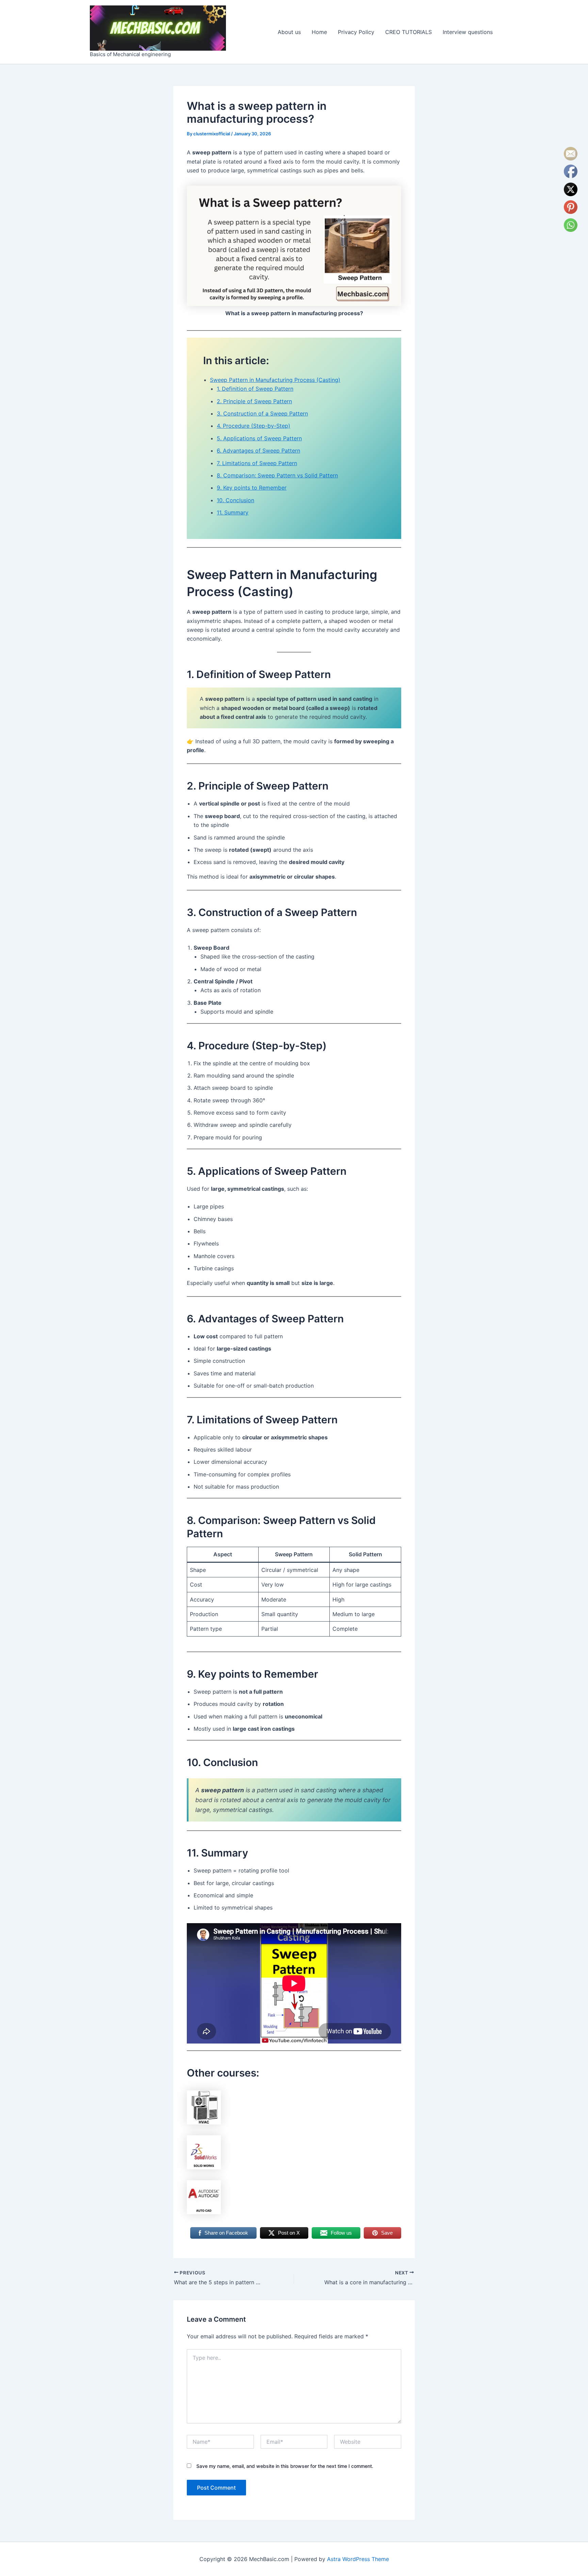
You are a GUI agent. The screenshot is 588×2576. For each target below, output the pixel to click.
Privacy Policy (356, 32)
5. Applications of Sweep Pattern (259, 438)
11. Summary (233, 512)
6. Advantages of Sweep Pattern (258, 451)
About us (289, 32)
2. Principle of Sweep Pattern (254, 401)
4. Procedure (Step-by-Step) (254, 426)
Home (319, 32)
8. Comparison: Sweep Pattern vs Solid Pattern (277, 475)
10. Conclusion (235, 500)
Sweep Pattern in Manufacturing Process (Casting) (275, 380)
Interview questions (468, 32)
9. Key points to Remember (252, 488)
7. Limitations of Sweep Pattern (257, 463)
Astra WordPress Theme (358, 2559)
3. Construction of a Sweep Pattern (262, 413)
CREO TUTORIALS (409, 32)
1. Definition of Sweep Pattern (255, 389)
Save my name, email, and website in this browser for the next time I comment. (285, 2466)
